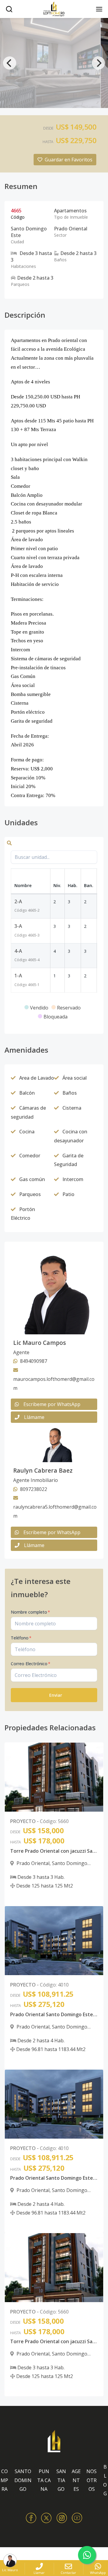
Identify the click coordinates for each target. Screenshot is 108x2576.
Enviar (56, 1695)
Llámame (34, 1417)
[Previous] (10, 63)
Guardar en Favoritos (69, 160)
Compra (4, 2480)
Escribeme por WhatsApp (52, 1404)
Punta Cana (44, 2480)
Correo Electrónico (31, 1664)
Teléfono (21, 1638)
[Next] (98, 63)
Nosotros (91, 2480)
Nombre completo (30, 1612)
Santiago (61, 2480)
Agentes (76, 2480)
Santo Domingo (23, 2480)
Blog (105, 2480)
